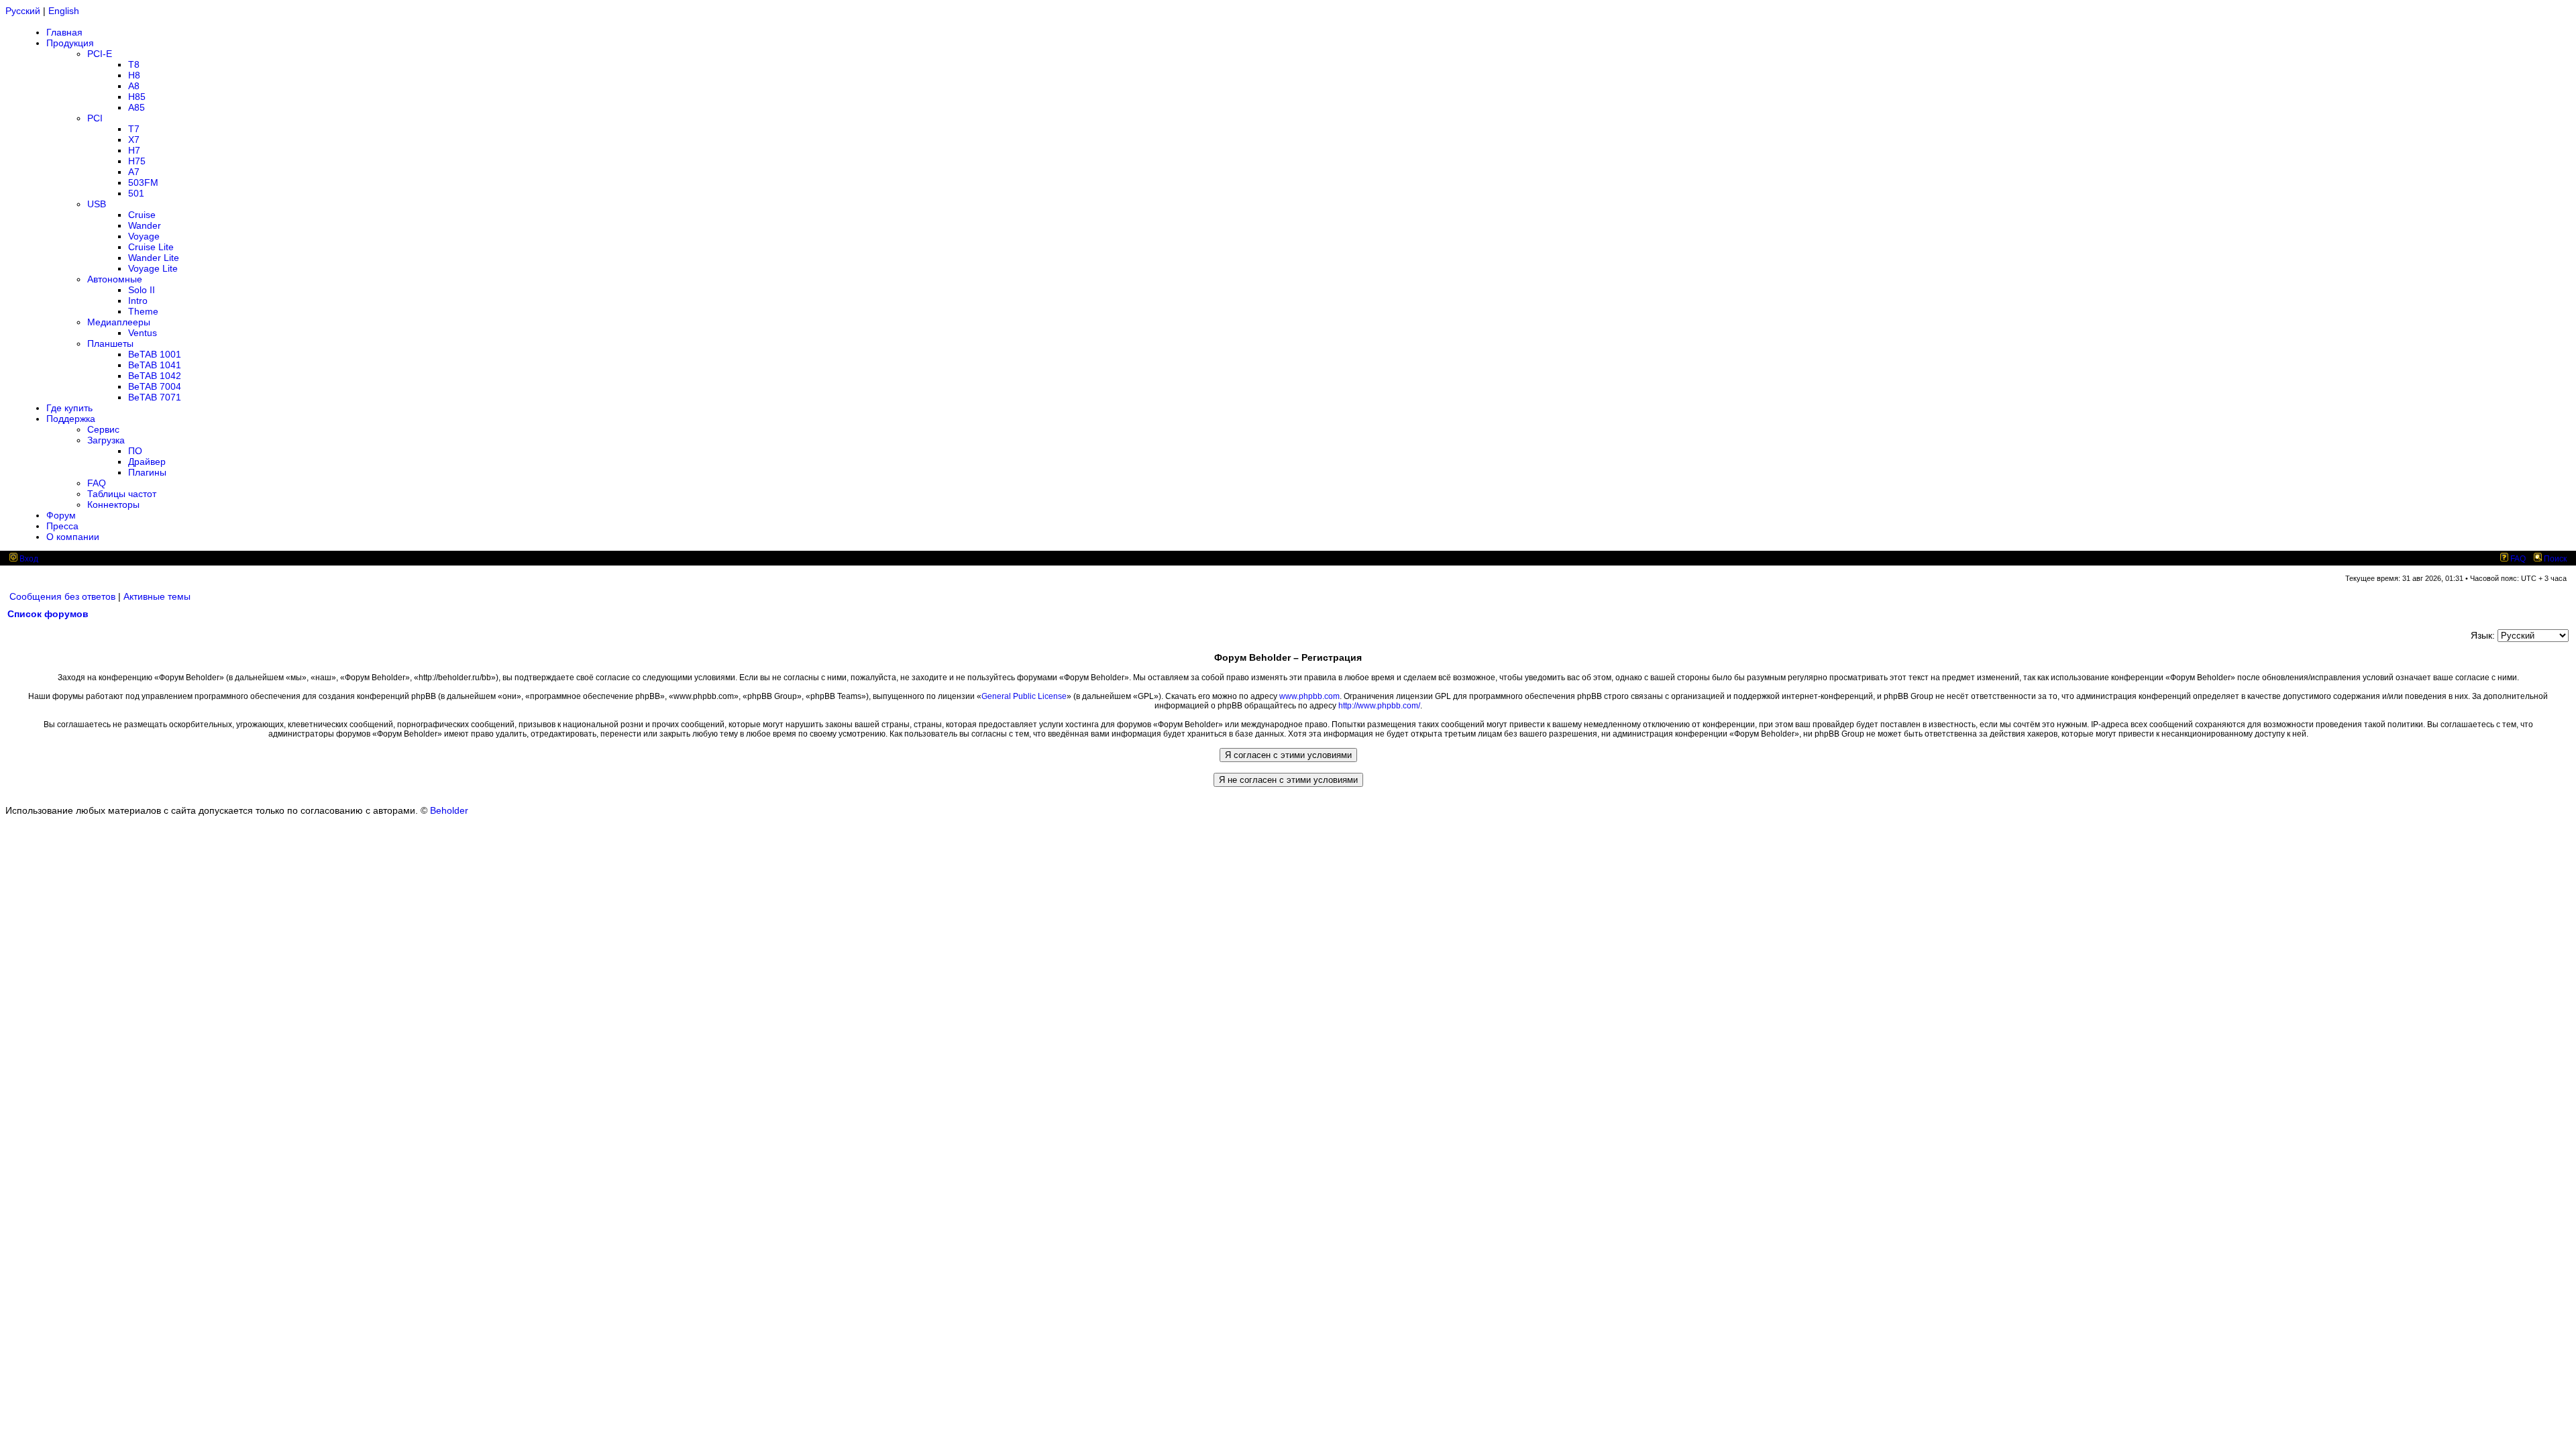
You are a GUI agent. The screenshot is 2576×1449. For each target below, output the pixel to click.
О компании (73, 537)
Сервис (103, 429)
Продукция (70, 43)
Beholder (449, 810)
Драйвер (147, 462)
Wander (145, 225)
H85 (137, 97)
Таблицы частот (122, 494)
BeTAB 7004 (155, 386)
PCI (95, 118)
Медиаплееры (119, 322)
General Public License (1024, 696)
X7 (134, 140)
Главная (64, 32)
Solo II (142, 290)
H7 (134, 150)
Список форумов (48, 614)
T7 (134, 129)
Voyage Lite (153, 268)
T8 (134, 64)
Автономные (115, 279)
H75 (137, 161)
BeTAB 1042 (155, 376)
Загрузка (106, 440)
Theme (143, 311)
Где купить (69, 408)
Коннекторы (113, 504)
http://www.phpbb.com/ (1379, 706)
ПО (135, 451)
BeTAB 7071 (155, 397)
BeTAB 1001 (155, 354)
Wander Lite (154, 258)
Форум (61, 515)
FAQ (97, 483)
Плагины (147, 472)
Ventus (143, 333)
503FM (143, 182)
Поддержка (71, 419)
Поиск (2554, 559)
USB (97, 204)
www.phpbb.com (1309, 696)
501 (136, 193)
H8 (134, 75)
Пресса (62, 526)
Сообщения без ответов (62, 596)
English (64, 11)
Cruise (142, 215)
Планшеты (110, 343)
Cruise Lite (151, 247)
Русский (23, 11)
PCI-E (100, 54)
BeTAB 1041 (155, 365)
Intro (138, 301)
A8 (134, 86)
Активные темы (157, 596)
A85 (137, 107)
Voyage (144, 236)
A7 (134, 172)
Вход (28, 559)
